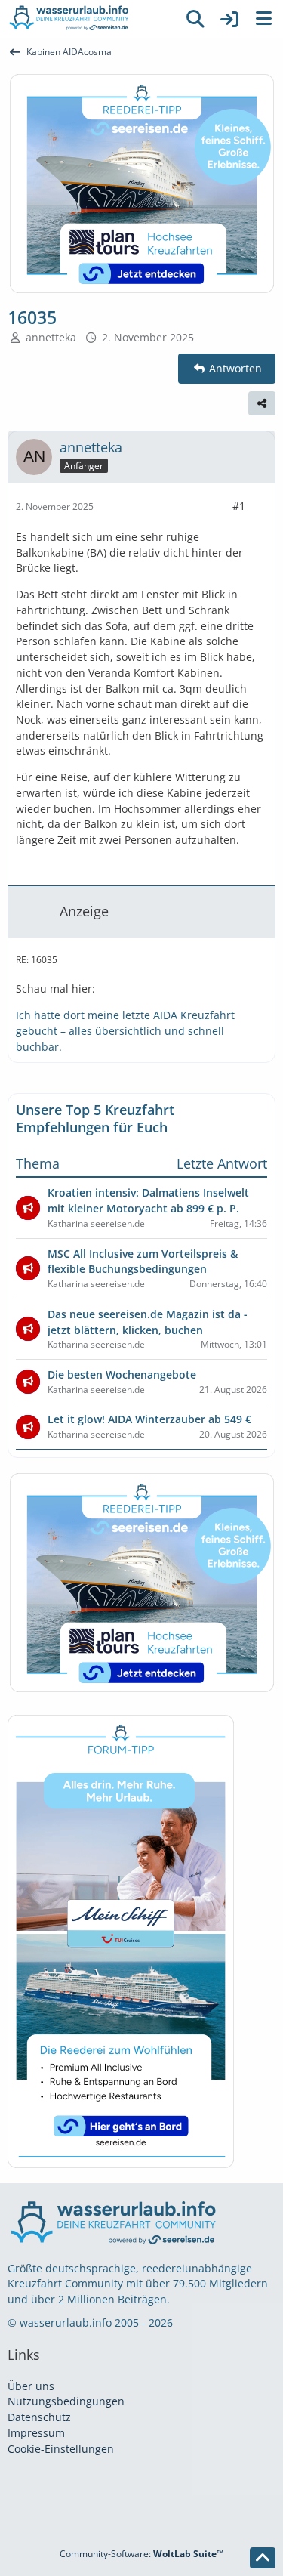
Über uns (31, 2386)
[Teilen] (262, 403)
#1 (239, 506)
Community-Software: (141, 2554)
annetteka (51, 337)
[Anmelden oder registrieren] (229, 19)
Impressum (36, 2433)
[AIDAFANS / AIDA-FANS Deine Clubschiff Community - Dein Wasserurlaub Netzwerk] (89, 19)
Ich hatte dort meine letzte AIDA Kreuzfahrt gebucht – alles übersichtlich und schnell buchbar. (125, 1030)
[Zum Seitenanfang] (263, 2558)
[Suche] (195, 19)
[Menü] (263, 19)
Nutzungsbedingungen (66, 2401)
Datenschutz (39, 2417)
